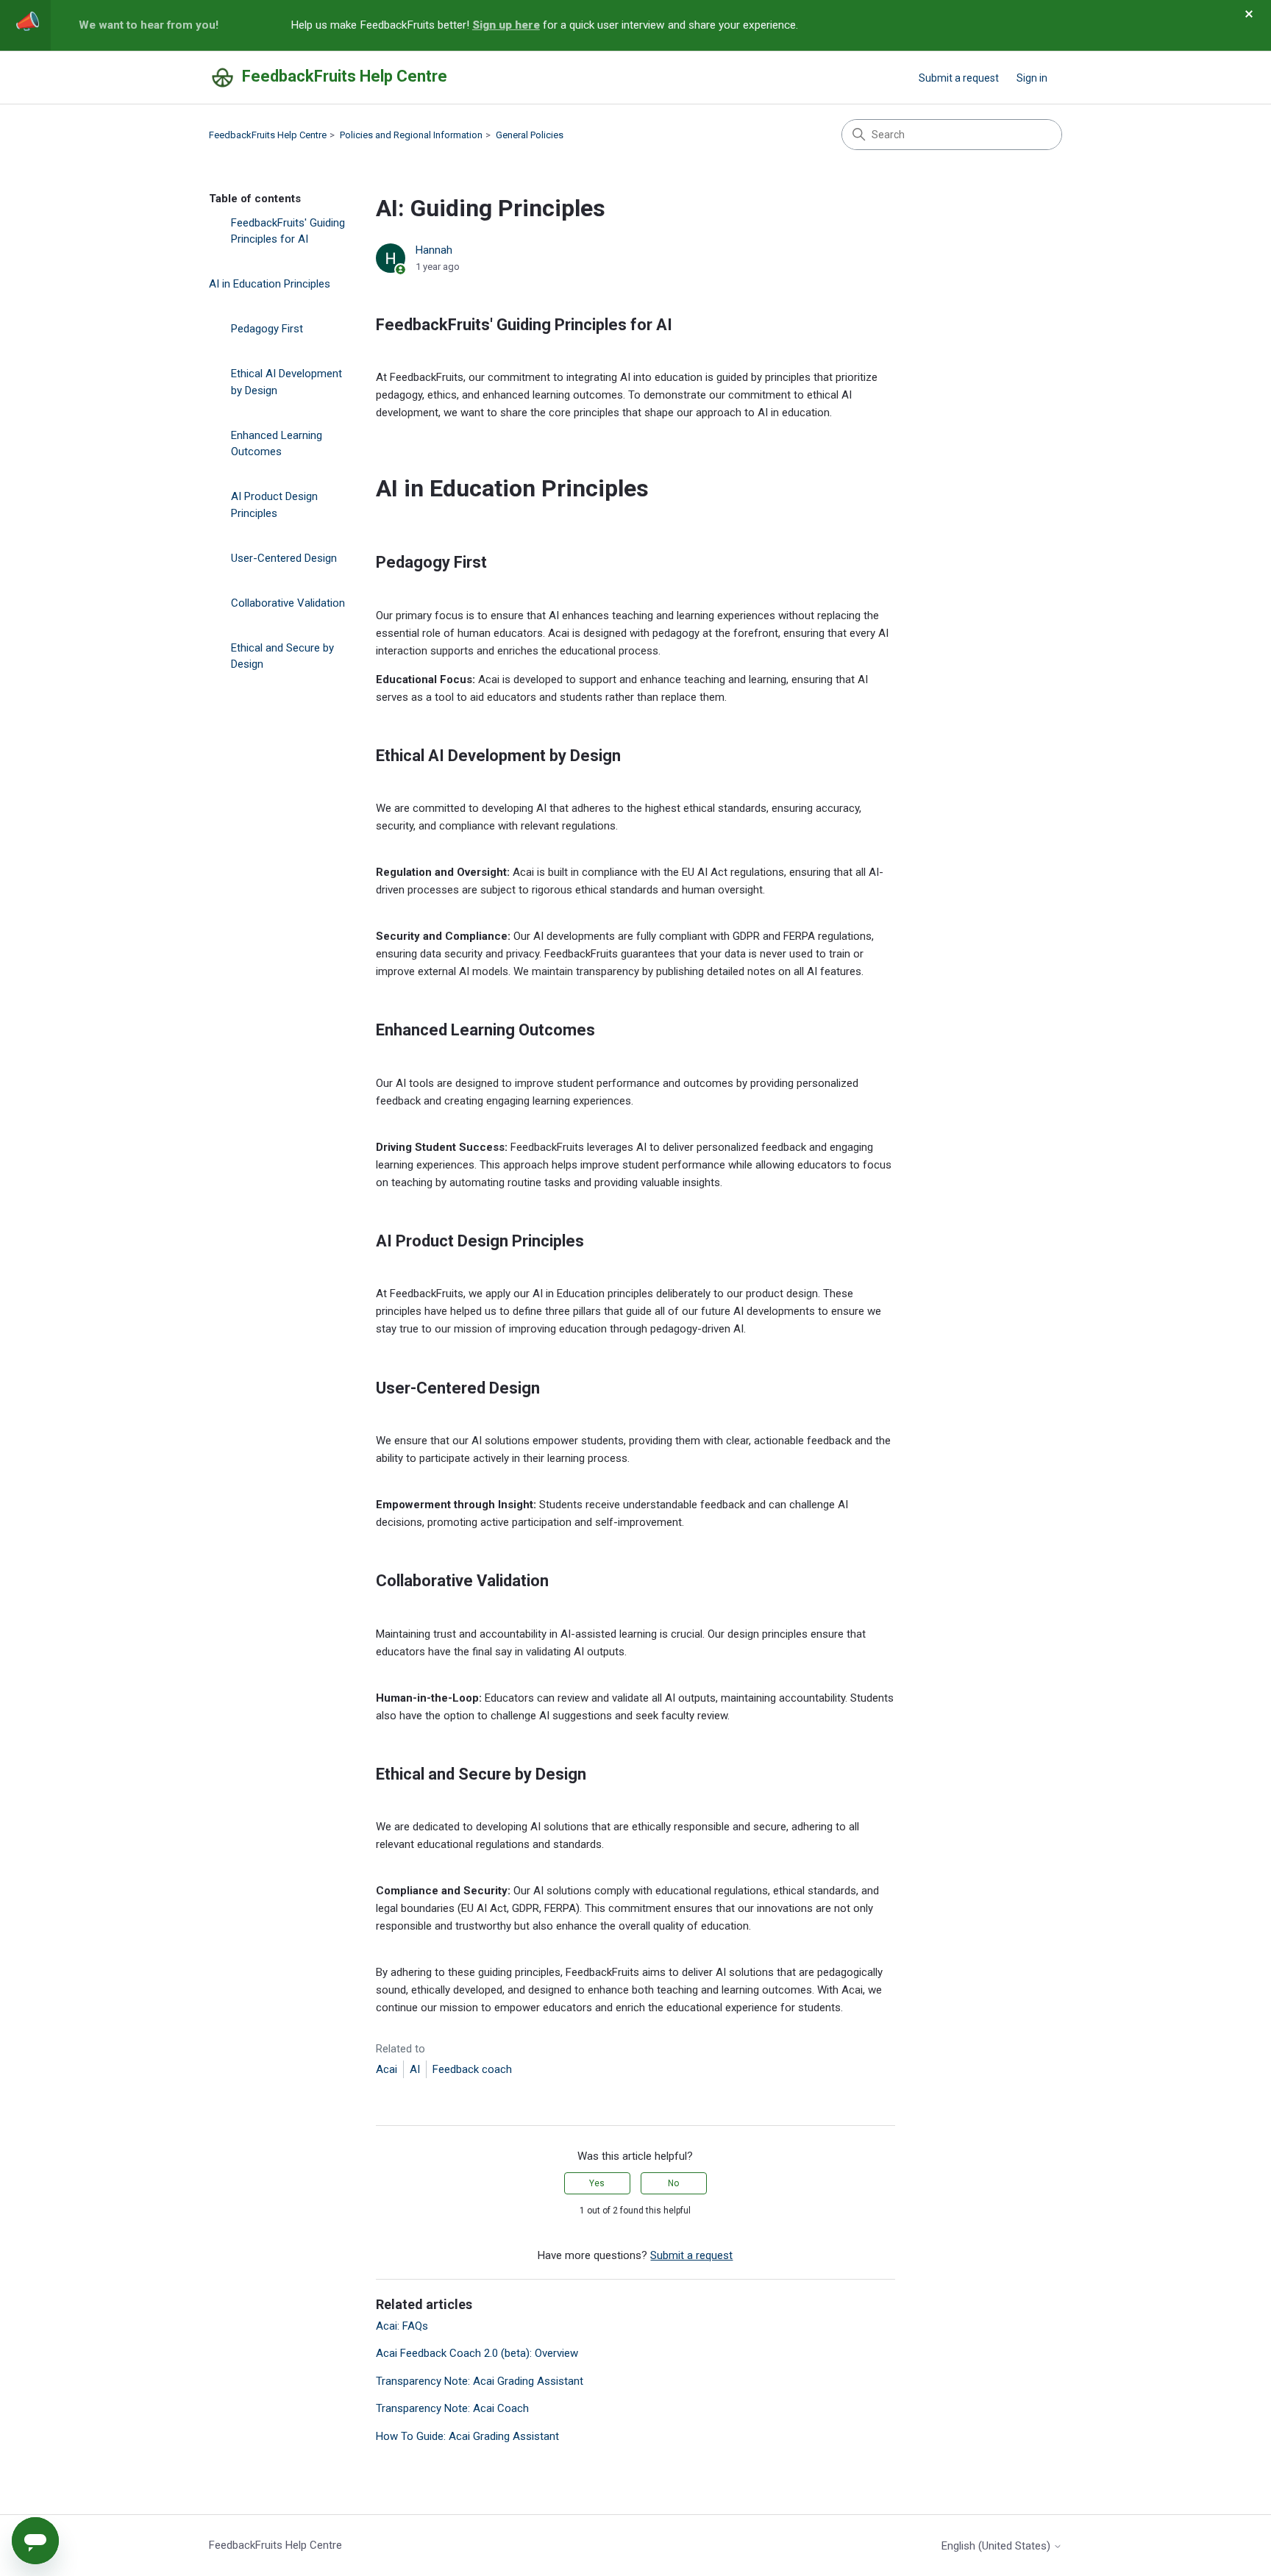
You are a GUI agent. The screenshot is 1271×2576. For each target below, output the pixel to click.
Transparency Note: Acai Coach (452, 2408)
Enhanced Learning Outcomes (277, 444)
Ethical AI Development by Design (286, 382)
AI (415, 2069)
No (673, 2183)
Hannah (434, 250)
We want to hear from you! (149, 25)
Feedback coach (472, 2069)
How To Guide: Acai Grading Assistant (467, 2436)
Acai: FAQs (402, 2326)
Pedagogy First (267, 329)
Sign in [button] (1032, 78)
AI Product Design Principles (274, 505)
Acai (387, 2069)
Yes (597, 2183)
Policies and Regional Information (411, 135)
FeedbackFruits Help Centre (268, 135)
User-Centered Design (284, 558)
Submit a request (959, 78)
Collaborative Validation (288, 603)
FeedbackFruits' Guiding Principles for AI (288, 231)
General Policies (530, 135)
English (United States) (997, 2546)
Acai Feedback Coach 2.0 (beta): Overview (477, 2353)
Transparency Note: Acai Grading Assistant (480, 2381)
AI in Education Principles (270, 284)
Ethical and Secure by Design (282, 656)
